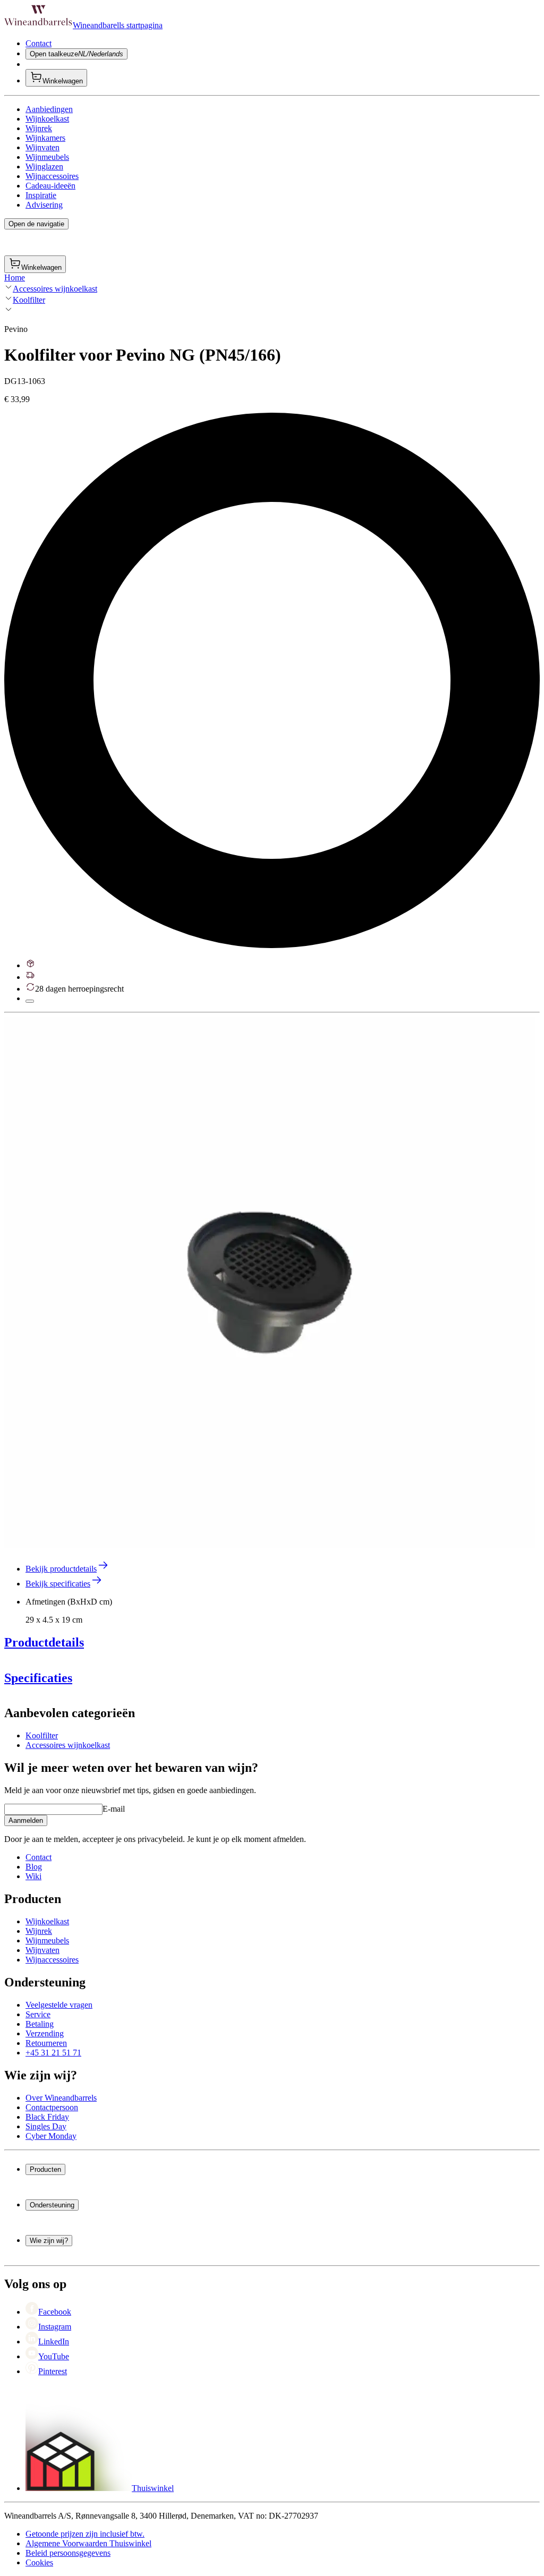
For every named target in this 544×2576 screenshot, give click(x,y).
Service (38, 2014)
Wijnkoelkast (47, 119)
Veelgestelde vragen (59, 2005)
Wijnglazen (44, 167)
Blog (34, 1867)
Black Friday (47, 2117)
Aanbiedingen (49, 109)
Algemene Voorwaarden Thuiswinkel (88, 2543)
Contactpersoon (52, 2107)
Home (15, 278)
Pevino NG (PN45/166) (66, 1701)
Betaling (40, 2024)
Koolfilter (29, 300)
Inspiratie (41, 195)
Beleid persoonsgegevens (68, 2553)
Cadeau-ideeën (50, 186)
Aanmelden (26, 1820)
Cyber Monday (51, 2136)
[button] (270, 1283)
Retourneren (46, 2043)
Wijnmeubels (47, 157)
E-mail (114, 1809)
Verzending (45, 2033)
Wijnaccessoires (52, 176)
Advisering (44, 205)
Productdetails (44, 1642)
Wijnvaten (42, 147)
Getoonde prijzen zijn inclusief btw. (85, 2534)
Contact (39, 43)
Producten (45, 2169)
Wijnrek (39, 128)
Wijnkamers (45, 138)
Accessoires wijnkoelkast (55, 289)
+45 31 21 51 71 (53, 2053)
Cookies (39, 2562)
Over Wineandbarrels (61, 2098)
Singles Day (46, 2126)
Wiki (33, 1876)
